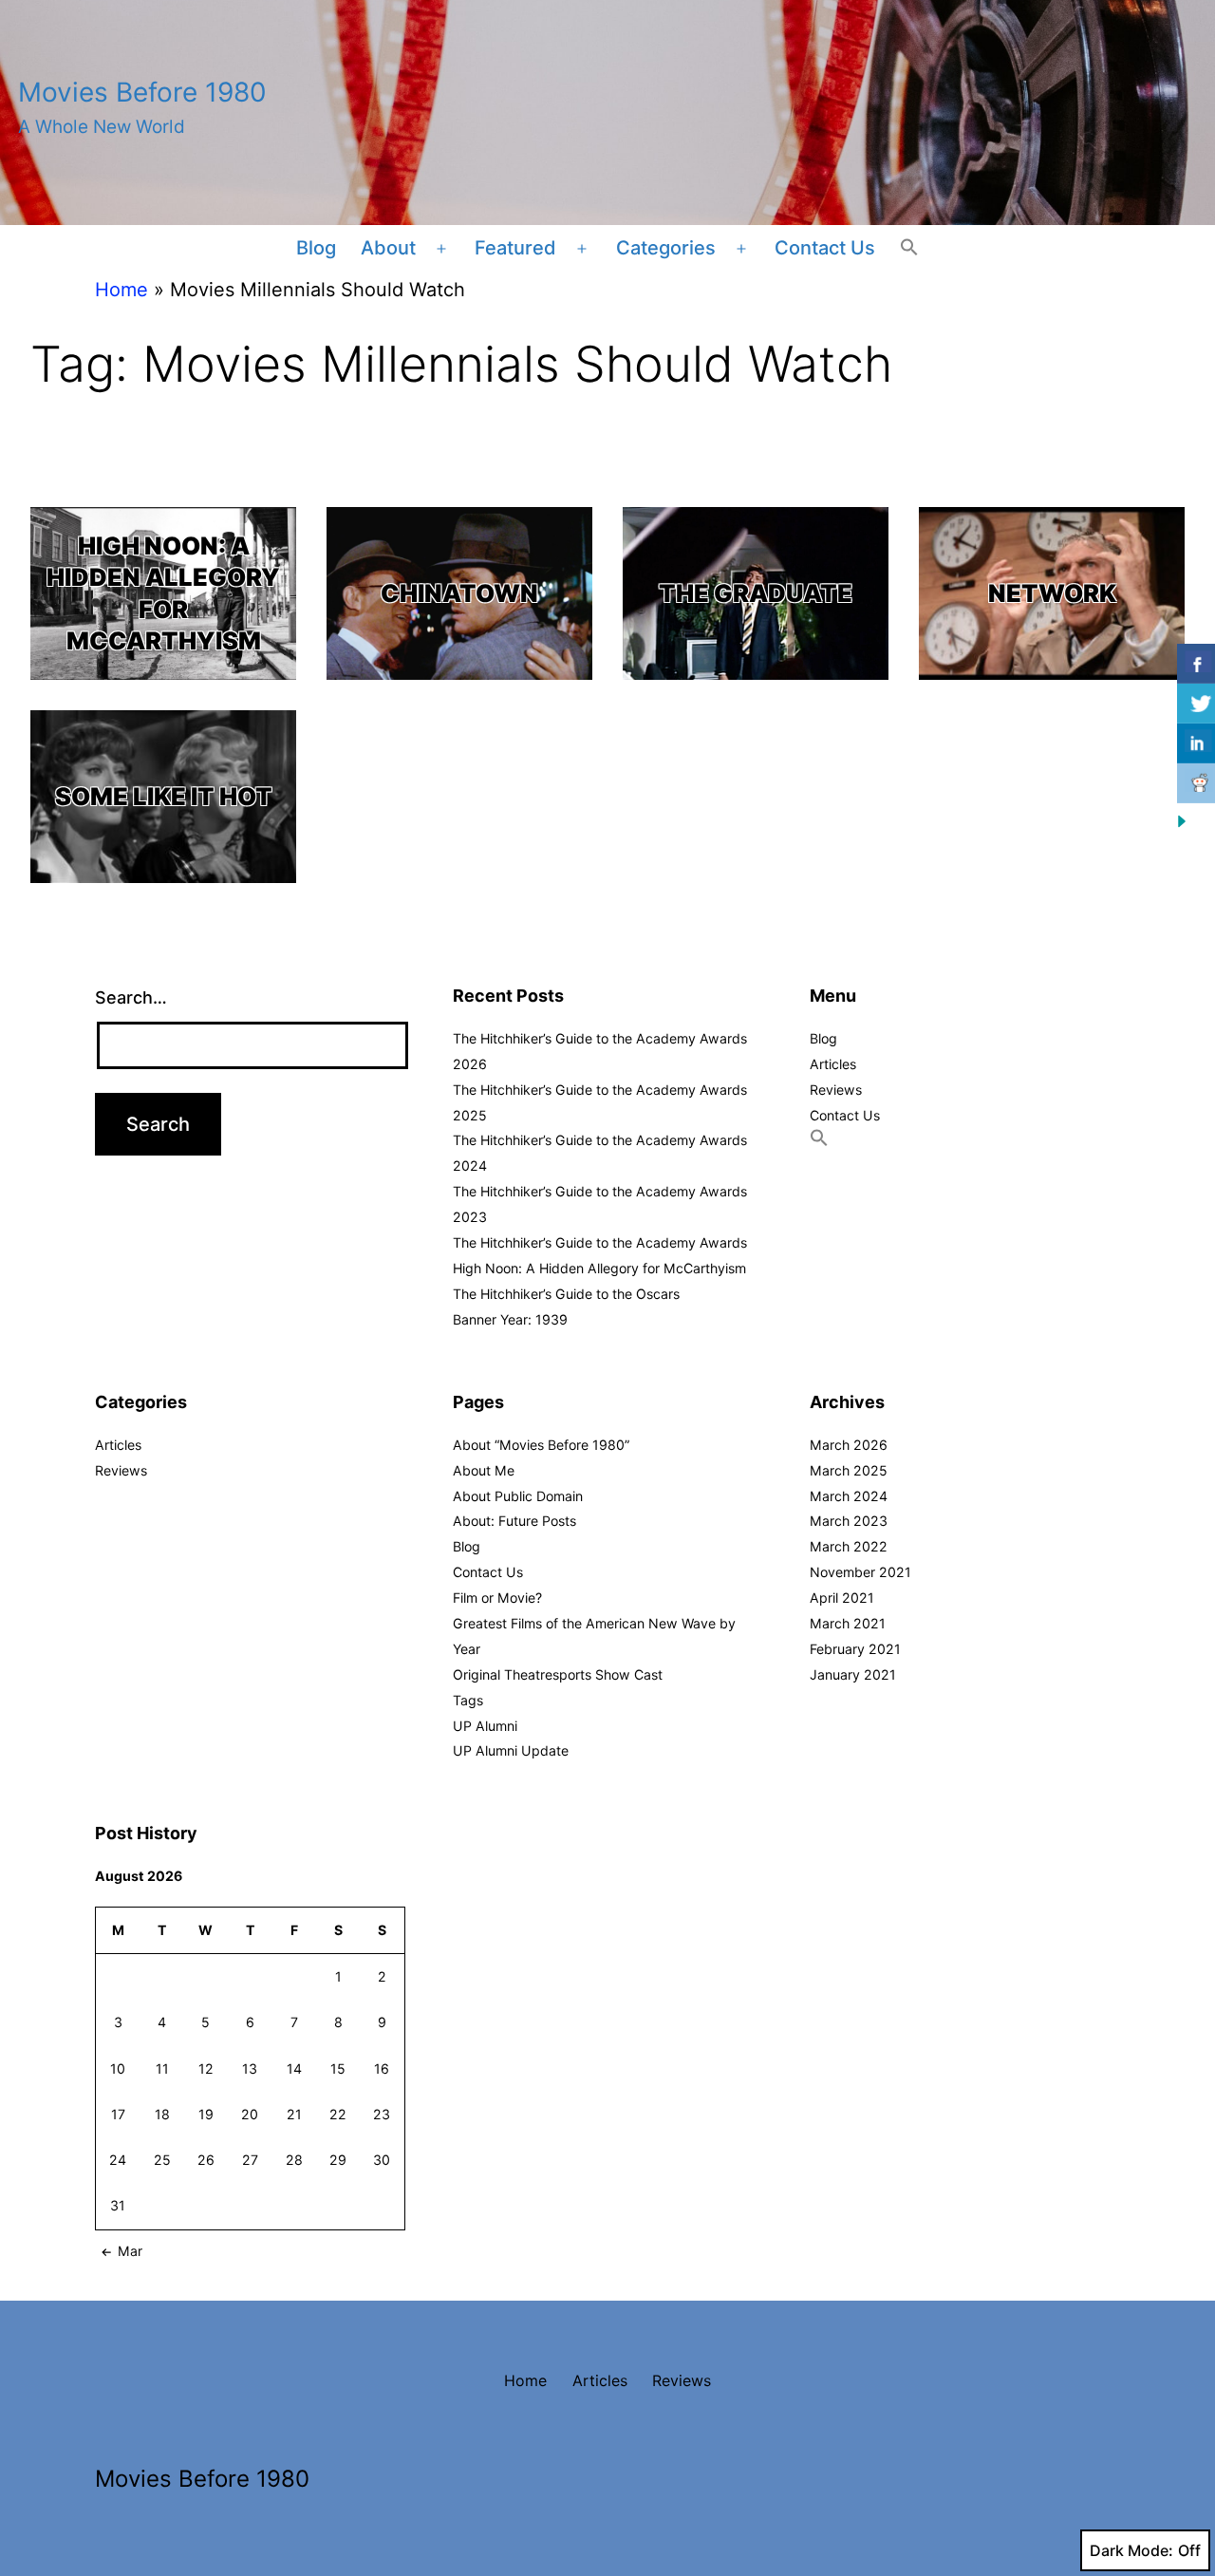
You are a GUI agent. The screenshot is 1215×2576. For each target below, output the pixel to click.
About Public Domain (518, 1496)
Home (121, 290)
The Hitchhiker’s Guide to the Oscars (566, 1294)
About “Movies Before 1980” (541, 1445)
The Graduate (756, 593)
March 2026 (849, 1445)
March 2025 (849, 1470)
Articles (833, 1064)
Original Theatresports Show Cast (558, 1674)
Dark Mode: (1131, 2550)
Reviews (836, 1090)
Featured (515, 248)
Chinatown (459, 593)
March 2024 (849, 1496)
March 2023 (849, 1521)
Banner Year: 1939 (510, 1319)
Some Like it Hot (164, 796)
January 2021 (853, 1674)
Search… (131, 997)
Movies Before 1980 (142, 92)
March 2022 (849, 1546)
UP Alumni (485, 1726)
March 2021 (848, 1623)
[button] (909, 249)
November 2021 (860, 1572)
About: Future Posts (514, 1521)
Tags (468, 1700)
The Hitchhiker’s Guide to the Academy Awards (600, 1242)
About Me (484, 1470)
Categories (666, 248)
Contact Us (825, 248)
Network (1052, 593)
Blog (316, 248)
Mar (130, 2251)
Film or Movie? (497, 1598)
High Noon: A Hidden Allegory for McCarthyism (163, 593)
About (388, 248)
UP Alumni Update (511, 1750)
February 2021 (855, 1649)
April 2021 (842, 1598)
